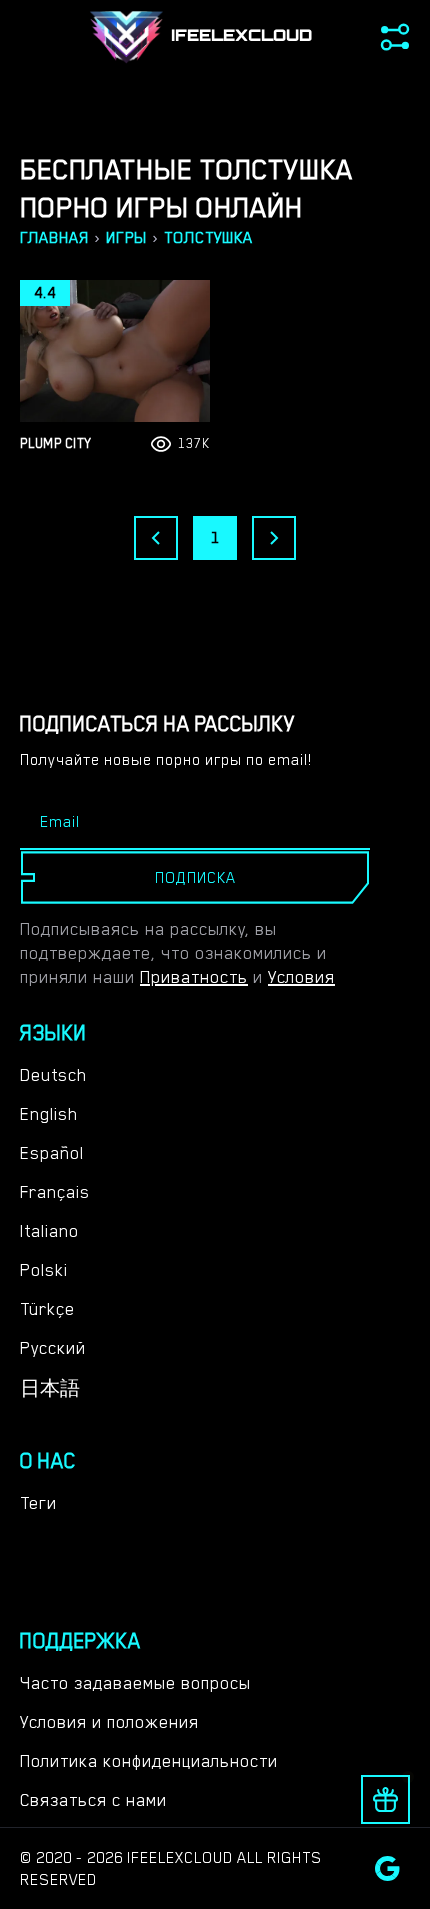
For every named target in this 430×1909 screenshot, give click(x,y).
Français (55, 1192)
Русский (53, 1348)
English (49, 1114)
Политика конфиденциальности (149, 1761)
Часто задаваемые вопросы (135, 1683)
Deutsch (53, 1075)
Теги (38, 1503)
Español (52, 1153)
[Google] (387, 1868)
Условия (301, 977)
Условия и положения (109, 1722)
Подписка (195, 878)
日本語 (50, 1389)
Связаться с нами (93, 1800)
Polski (44, 1270)
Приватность (194, 977)
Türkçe (47, 1309)
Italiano (49, 1231)
